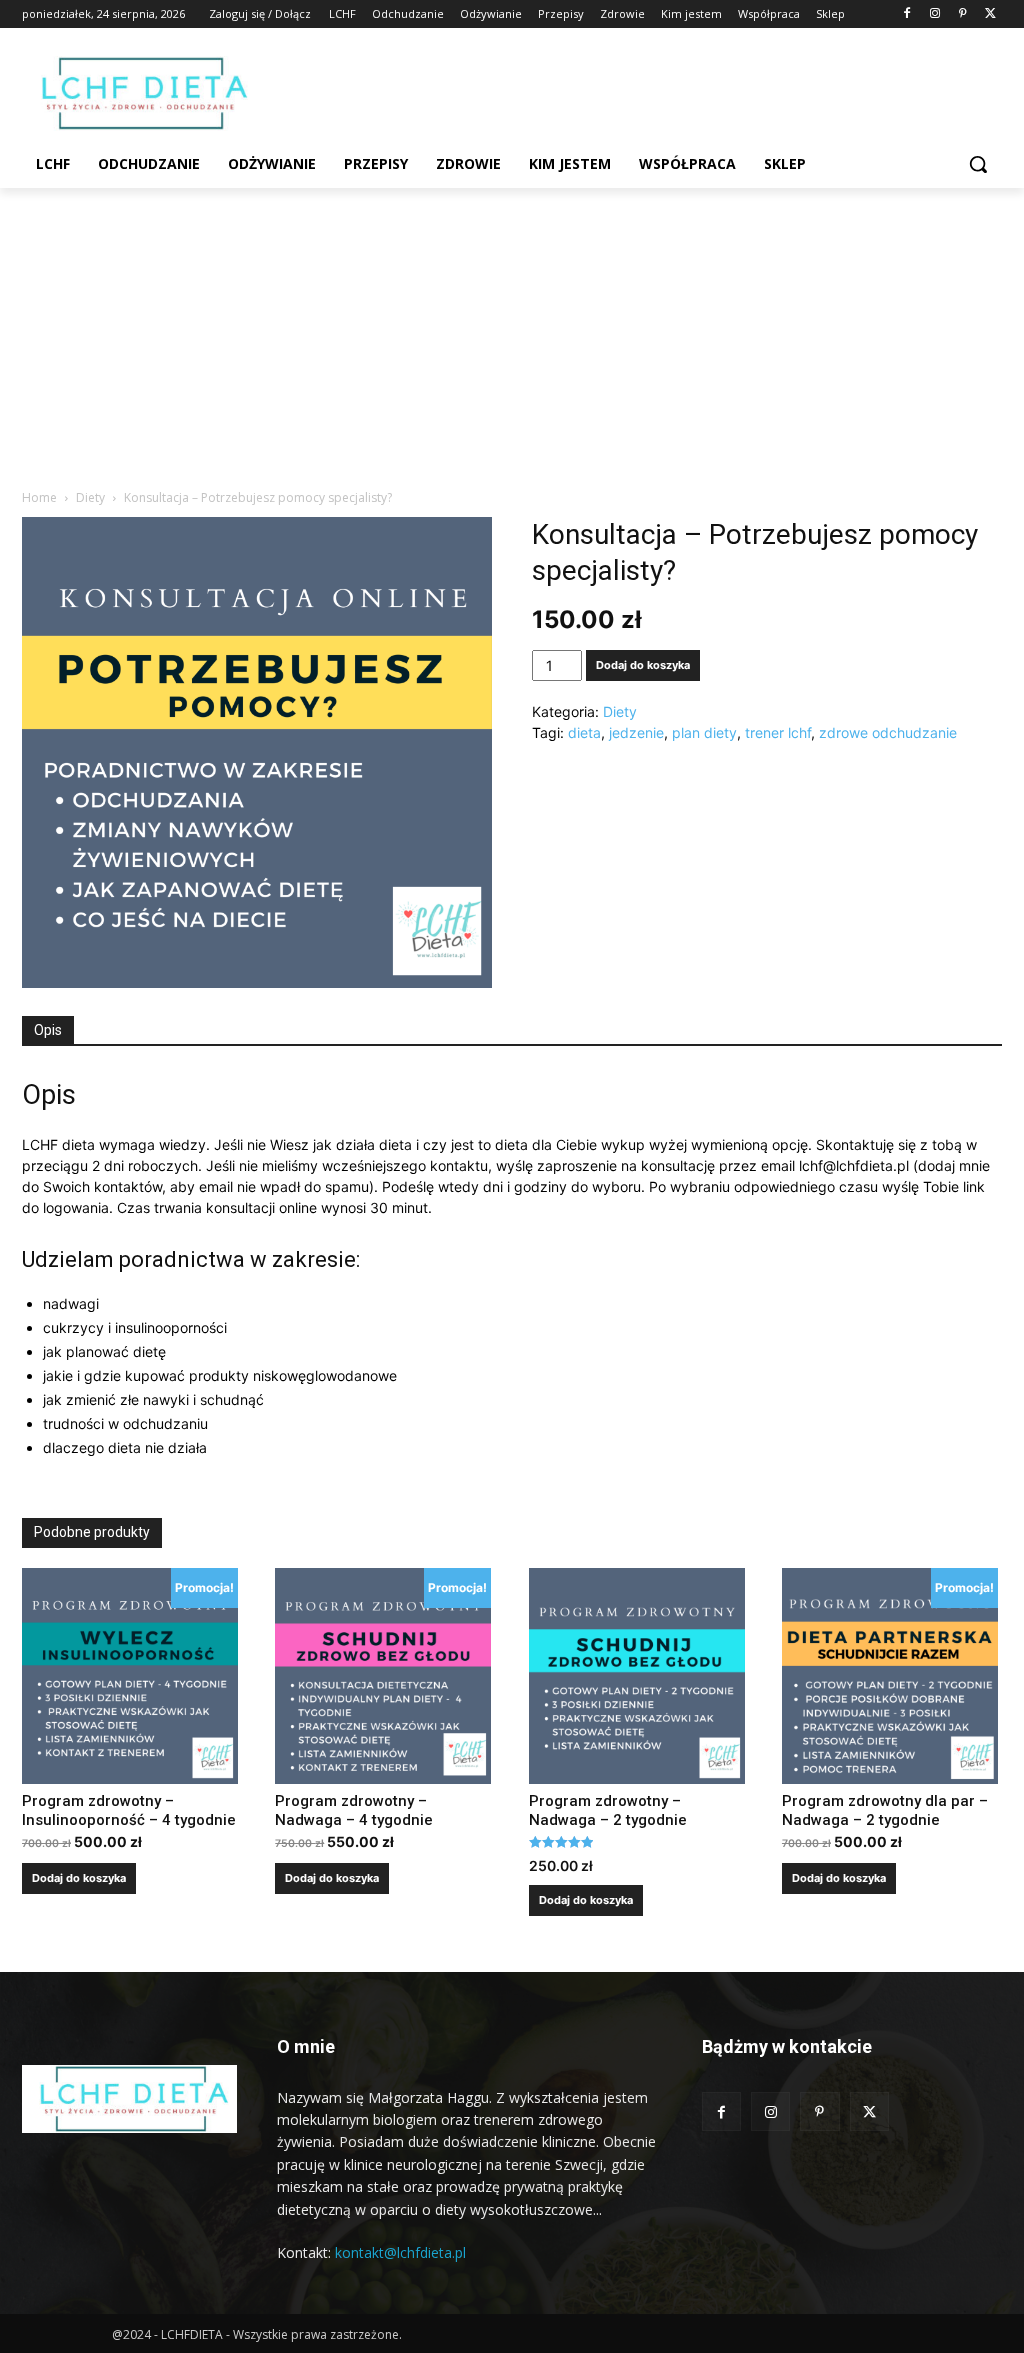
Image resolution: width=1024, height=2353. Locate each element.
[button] (978, 164)
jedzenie (636, 732)
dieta (584, 732)
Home (39, 497)
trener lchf (778, 732)
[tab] (48, 1031)
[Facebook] (907, 14)
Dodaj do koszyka (643, 665)
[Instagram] (935, 14)
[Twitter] (990, 14)
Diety (90, 497)
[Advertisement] (512, 338)
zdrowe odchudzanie (888, 732)
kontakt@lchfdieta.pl (400, 2252)
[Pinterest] (962, 14)
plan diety (704, 732)
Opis (48, 1030)
